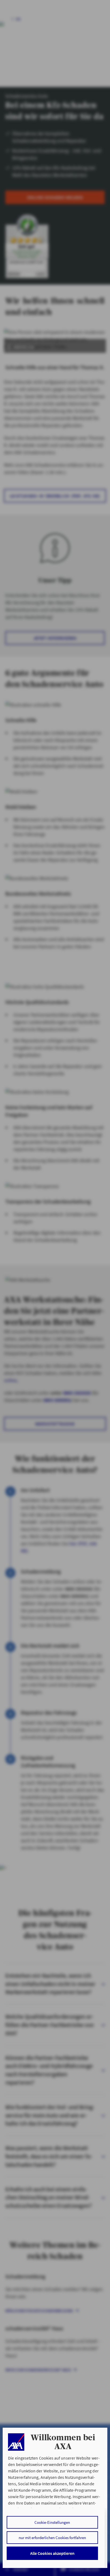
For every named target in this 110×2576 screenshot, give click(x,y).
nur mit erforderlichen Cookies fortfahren (52, 2538)
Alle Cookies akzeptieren (52, 2553)
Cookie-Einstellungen (52, 2522)
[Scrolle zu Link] (16, 2442)
